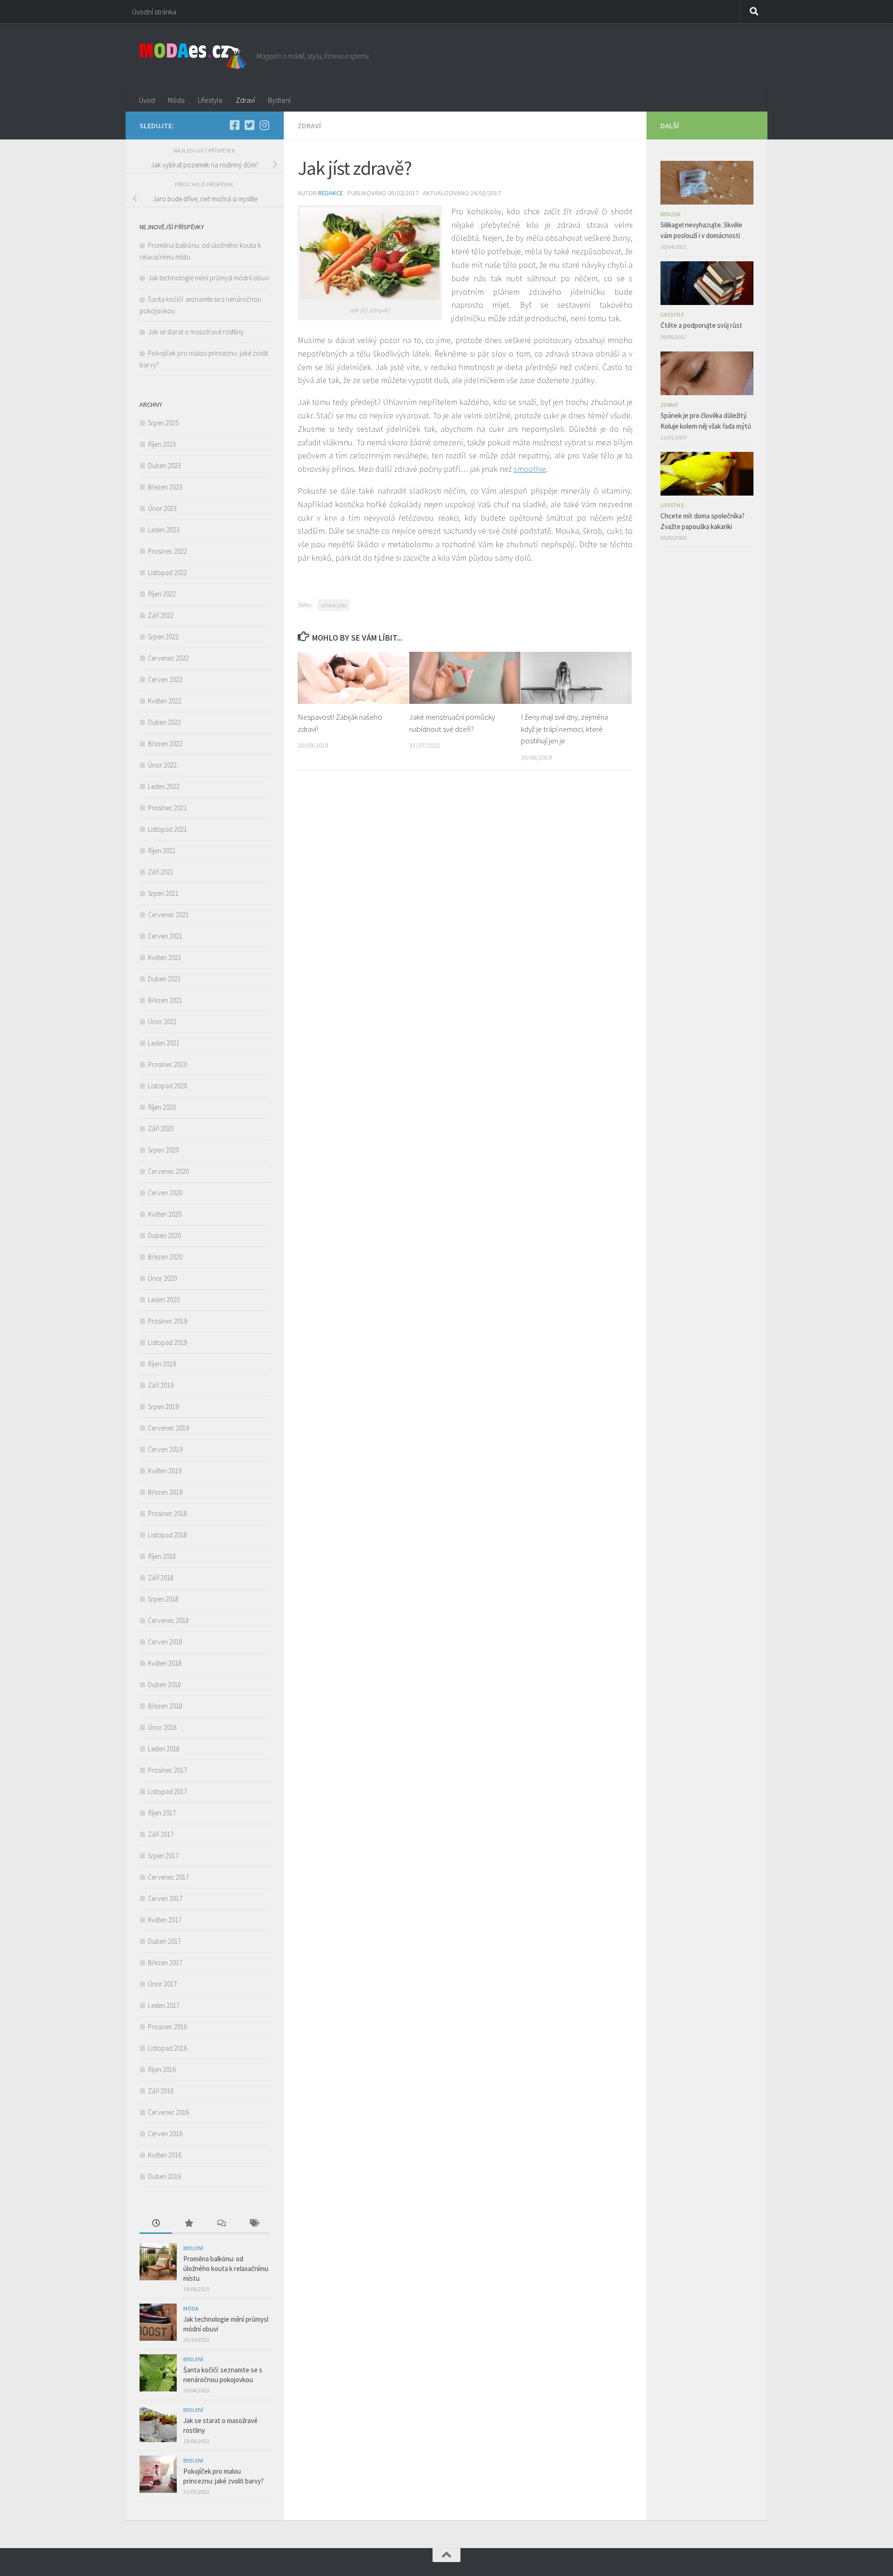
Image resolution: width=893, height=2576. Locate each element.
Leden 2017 (164, 2005)
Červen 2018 (165, 1642)
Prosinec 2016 (167, 2027)
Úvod (147, 100)
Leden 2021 (164, 1043)
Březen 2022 (165, 744)
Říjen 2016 (162, 2069)
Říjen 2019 (162, 1364)
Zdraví (245, 100)
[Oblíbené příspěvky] (188, 2224)
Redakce (331, 193)
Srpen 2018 (163, 1599)
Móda (176, 100)
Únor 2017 (162, 1984)
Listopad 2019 (167, 1342)
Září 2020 (161, 1129)
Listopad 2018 (167, 1535)
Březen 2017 (165, 1963)
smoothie (530, 469)
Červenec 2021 (168, 915)
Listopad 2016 (167, 2048)
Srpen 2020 (163, 1150)
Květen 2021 (165, 957)
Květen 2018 (165, 1663)
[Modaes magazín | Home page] (193, 56)
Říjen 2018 (162, 1556)
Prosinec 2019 (167, 1321)
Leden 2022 (164, 786)
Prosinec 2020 (167, 1064)
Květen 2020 (165, 1214)
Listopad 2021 (167, 829)
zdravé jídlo (334, 605)
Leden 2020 (164, 1300)
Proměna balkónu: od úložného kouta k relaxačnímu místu (226, 2268)
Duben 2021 (164, 979)
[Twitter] (249, 125)
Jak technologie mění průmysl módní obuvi (209, 278)
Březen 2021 (165, 1000)
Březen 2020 (165, 1257)
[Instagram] (264, 125)
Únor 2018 (162, 1727)
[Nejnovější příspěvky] (156, 2224)
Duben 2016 (164, 2176)
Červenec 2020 (168, 1171)
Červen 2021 (165, 936)
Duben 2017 (164, 1941)
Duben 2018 (164, 1685)
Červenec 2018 (168, 1620)
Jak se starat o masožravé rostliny (197, 332)
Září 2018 (161, 1578)
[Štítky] (253, 2224)
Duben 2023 (164, 466)
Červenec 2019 (168, 1428)
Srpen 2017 (163, 1856)
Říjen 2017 (162, 1813)
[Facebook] (234, 125)
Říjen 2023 (162, 444)
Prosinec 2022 (167, 551)
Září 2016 (161, 2091)
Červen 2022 (165, 679)
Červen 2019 (165, 1449)
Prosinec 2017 (167, 1770)
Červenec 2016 (168, 2112)
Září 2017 (161, 1834)
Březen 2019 (165, 1492)
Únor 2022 (162, 765)
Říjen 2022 (162, 594)
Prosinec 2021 (167, 808)
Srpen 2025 (163, 423)
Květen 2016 (165, 2155)
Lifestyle (210, 100)
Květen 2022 (165, 701)
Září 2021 (161, 872)
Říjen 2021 (162, 851)
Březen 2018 (165, 1706)
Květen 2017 (165, 1920)
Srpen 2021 (163, 893)
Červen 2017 (165, 1898)
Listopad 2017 (167, 1791)
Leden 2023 (164, 530)
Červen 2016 (165, 2134)
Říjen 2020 (162, 1107)
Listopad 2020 (167, 1086)
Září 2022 (161, 615)
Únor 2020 (162, 1278)
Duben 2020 (164, 1235)
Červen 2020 (165, 1193)
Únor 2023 (162, 508)
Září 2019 (161, 1385)
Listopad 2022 (167, 573)
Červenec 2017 (168, 1877)
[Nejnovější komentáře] (221, 2224)
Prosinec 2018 (167, 1513)
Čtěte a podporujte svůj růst (701, 325)
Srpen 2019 (163, 1407)
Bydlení (279, 100)
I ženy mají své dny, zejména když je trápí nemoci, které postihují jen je (564, 729)
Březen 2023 (165, 487)
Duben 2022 (164, 722)
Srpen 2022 (163, 637)
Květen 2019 (165, 1471)
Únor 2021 (162, 1022)
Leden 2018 (164, 1749)
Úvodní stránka (154, 12)
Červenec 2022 (168, 658)
